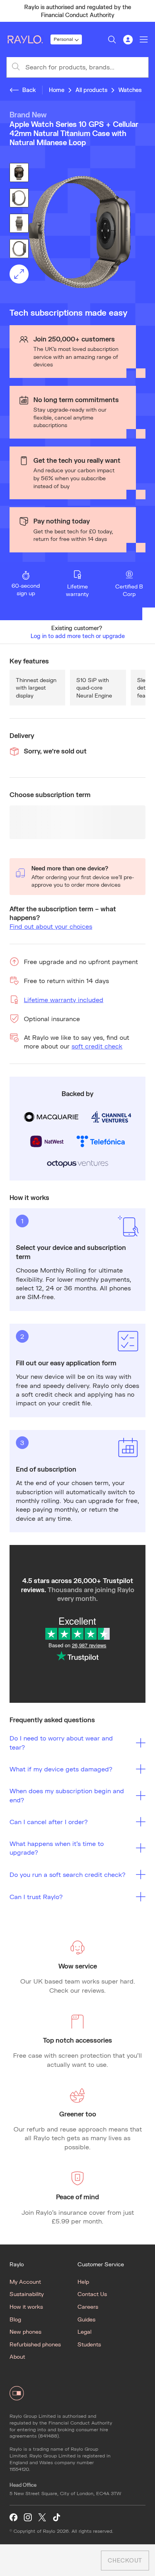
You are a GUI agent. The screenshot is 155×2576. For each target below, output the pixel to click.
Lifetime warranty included (64, 1000)
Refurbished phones (35, 2344)
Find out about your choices (51, 926)
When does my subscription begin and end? (67, 1795)
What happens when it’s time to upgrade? (57, 1848)
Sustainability (27, 2294)
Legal (84, 2332)
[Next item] (145, 11)
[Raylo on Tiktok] (56, 2518)
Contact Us (92, 2294)
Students (89, 2344)
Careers (88, 2307)
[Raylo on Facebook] (14, 2518)
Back (29, 90)
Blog (15, 2319)
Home (57, 90)
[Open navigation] (144, 40)
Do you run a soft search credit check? (68, 1874)
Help (83, 2282)
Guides (86, 2319)
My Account (25, 2282)
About (17, 2357)
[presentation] (77, 232)
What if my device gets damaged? (61, 1769)
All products (91, 90)
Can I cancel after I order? (49, 1822)
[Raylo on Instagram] (28, 2518)
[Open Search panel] (112, 40)
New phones (25, 2332)
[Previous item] (10, 11)
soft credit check (97, 1046)
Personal (63, 39)
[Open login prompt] (128, 40)
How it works (26, 2307)
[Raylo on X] (42, 2518)
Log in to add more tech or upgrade (78, 636)
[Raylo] (28, 40)
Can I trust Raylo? (36, 1897)
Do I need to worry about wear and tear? (61, 1742)
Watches (130, 90)
